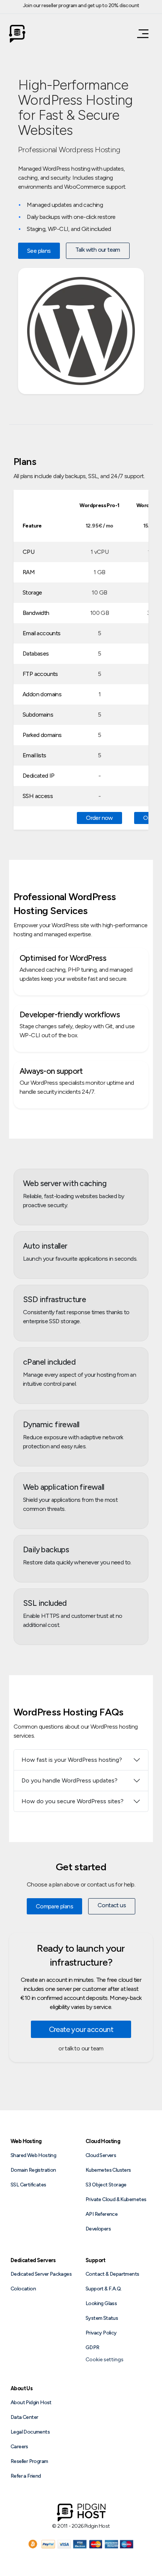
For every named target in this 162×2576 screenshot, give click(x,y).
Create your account (81, 2029)
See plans (39, 251)
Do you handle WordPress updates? (70, 1780)
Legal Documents (30, 2432)
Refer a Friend (26, 2476)
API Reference (102, 2214)
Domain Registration (33, 2170)
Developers (98, 2229)
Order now (99, 818)
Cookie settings (105, 2360)
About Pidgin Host (31, 2402)
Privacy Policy (101, 2333)
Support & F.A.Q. (103, 2289)
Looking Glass (101, 2303)
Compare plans (54, 1906)
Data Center (24, 2417)
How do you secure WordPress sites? (73, 1801)
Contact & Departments (112, 2274)
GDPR (92, 2347)
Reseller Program (29, 2461)
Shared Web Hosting (33, 2155)
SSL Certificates (28, 2185)
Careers (19, 2447)
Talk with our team (98, 250)
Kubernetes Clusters (108, 2170)
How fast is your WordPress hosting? (72, 1760)
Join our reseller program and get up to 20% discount (81, 5)
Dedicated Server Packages (41, 2274)
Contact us (112, 1905)
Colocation (23, 2289)
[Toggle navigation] (141, 34)
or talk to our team (81, 2048)
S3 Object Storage (106, 2185)
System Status (102, 2318)
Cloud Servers (101, 2155)
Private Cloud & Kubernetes (116, 2199)
